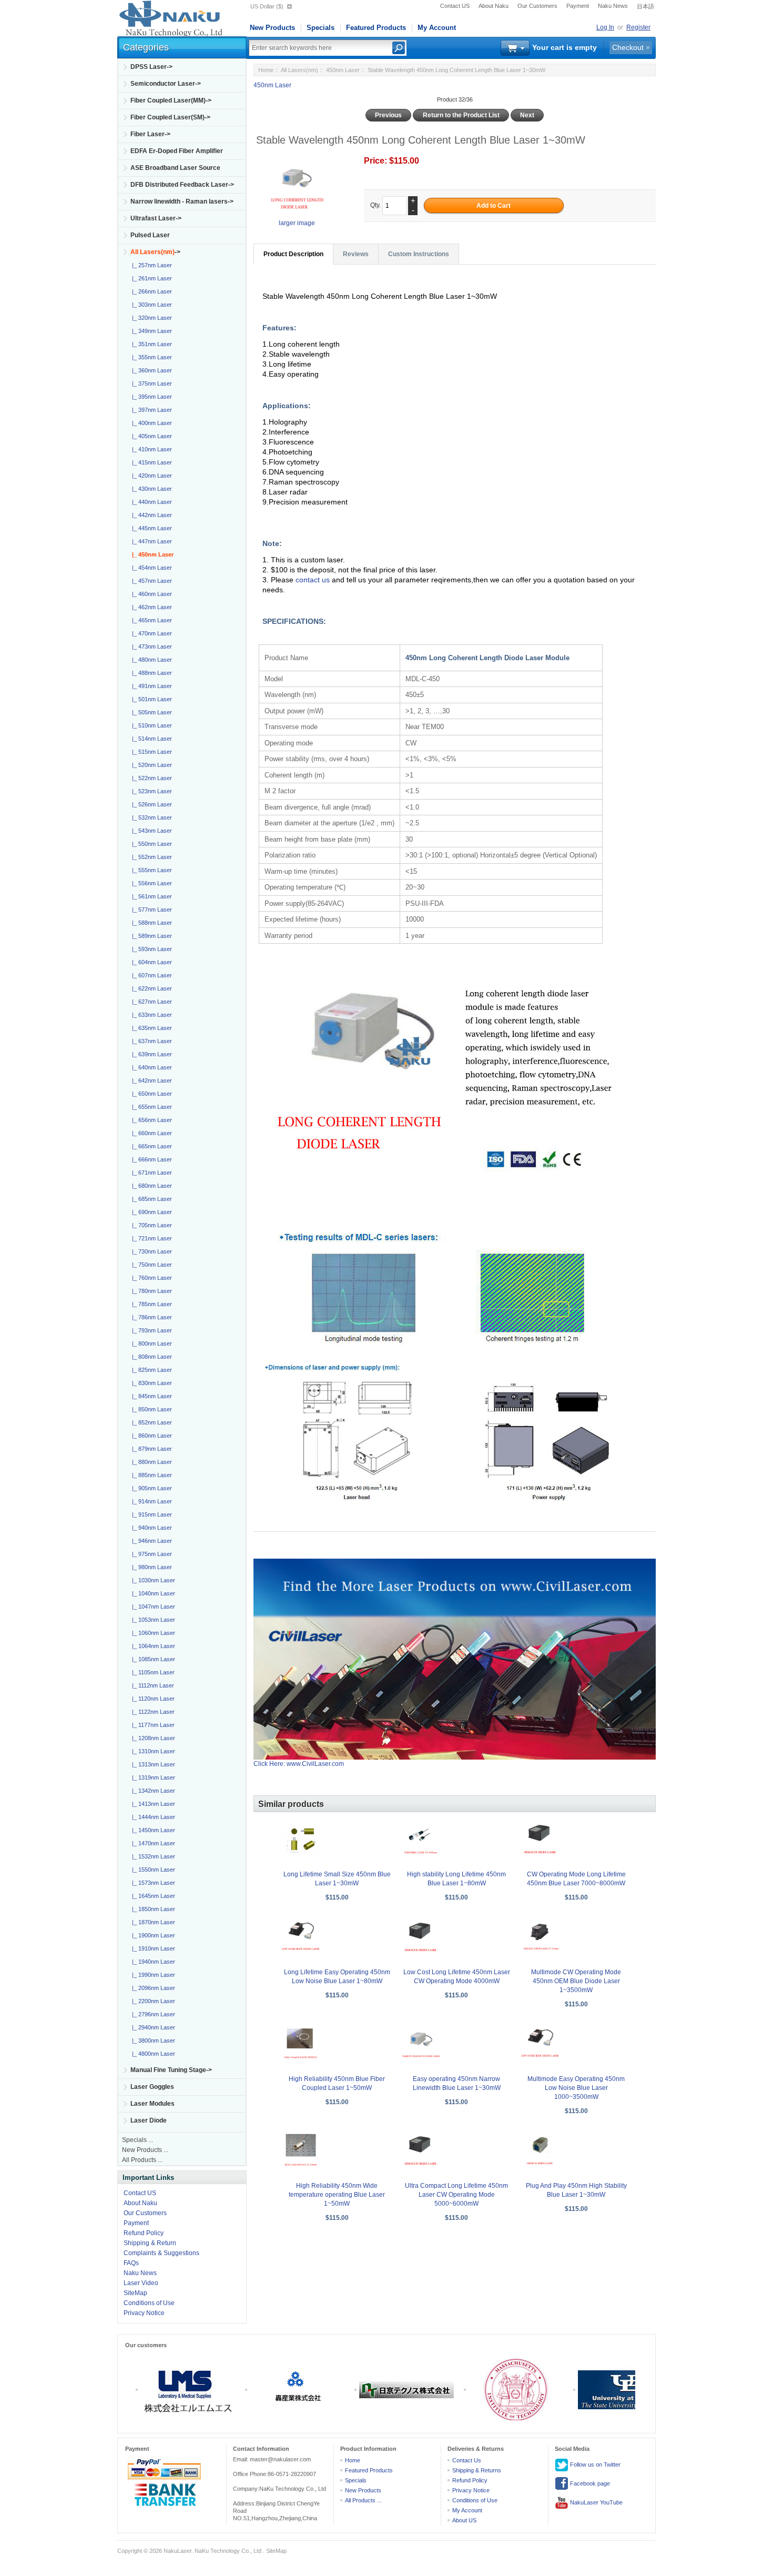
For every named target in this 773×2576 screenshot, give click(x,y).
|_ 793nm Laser (150, 1330)
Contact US (455, 6)
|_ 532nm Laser (150, 817)
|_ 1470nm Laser (152, 1843)
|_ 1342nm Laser (152, 1791)
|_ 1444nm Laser (152, 1817)
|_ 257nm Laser (150, 265)
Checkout (628, 47)
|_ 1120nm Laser (152, 1699)
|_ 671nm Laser (150, 1173)
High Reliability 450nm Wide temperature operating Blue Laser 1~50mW (337, 2195)
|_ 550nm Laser (150, 844)
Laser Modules (152, 2104)
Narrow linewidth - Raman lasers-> (182, 201)
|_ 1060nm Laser (152, 1633)
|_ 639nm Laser (150, 1054)
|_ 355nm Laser (150, 357)
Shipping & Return (150, 2243)
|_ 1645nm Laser (152, 1896)
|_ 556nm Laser (150, 883)
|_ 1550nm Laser (152, 1870)
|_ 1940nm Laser (152, 1962)
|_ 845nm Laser (150, 1396)
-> (155, 252)
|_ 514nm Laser (150, 739)
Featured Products (376, 28)
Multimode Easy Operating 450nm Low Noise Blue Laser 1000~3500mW (576, 2088)
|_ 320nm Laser (150, 318)
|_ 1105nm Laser (152, 1672)
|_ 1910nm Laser (152, 1948)
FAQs (131, 2263)
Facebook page (589, 2483)
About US (464, 2520)
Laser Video (141, 2283)
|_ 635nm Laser (150, 1028)
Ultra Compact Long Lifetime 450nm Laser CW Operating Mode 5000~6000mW (456, 2195)
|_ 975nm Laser (150, 1554)
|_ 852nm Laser (150, 1422)
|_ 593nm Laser (150, 949)
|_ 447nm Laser (150, 541)
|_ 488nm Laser (150, 673)
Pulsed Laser (150, 235)
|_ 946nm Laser (150, 1541)
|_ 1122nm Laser (152, 1712)
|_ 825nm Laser (150, 1370)
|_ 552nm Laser (150, 857)
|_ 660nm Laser (150, 1133)
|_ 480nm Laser (150, 660)
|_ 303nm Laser (150, 305)
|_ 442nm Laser (150, 515)
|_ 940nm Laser (150, 1528)
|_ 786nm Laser (150, 1317)
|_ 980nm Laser (150, 1567)
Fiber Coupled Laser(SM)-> (170, 117)
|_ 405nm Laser (150, 436)
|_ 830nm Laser (150, 1383)
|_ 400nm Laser (150, 423)
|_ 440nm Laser (150, 502)
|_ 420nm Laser (150, 476)
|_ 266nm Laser (150, 291)
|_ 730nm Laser (150, 1251)
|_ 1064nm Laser (152, 1646)
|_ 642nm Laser (150, 1080)
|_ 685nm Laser (150, 1199)
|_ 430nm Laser (150, 489)
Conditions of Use (149, 2303)
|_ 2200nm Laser (152, 2001)
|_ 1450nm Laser (152, 1830)
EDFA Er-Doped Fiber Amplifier (177, 151)
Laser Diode (149, 2120)
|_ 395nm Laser (150, 397)
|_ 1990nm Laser (152, 1975)
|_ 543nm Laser (150, 831)
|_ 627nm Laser (150, 1002)
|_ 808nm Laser (150, 1357)
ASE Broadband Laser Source (175, 168)
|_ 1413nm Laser (152, 1804)
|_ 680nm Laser (150, 1186)
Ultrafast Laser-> (156, 218)
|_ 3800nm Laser (152, 2040)
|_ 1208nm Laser (152, 1738)
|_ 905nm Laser (150, 1488)
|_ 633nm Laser (150, 1015)
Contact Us (467, 2460)
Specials (321, 28)
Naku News (613, 6)
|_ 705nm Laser (150, 1225)
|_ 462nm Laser (150, 607)
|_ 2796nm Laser (152, 2014)
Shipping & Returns (477, 2470)
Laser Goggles (152, 2087)
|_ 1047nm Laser (152, 1607)
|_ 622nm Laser (150, 988)
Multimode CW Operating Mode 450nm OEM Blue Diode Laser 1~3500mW (576, 1981)
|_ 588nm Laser (150, 923)
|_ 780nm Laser (150, 1291)
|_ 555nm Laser (150, 870)
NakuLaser (177, 2551)
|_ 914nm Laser (150, 1501)
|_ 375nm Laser (150, 383)
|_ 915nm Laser (150, 1514)
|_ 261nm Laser (150, 278)
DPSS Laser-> (151, 67)
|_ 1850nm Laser (152, 1909)
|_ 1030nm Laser (152, 1580)
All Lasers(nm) (299, 70)
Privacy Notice (144, 2313)
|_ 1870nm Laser (152, 1922)
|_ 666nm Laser (150, 1159)
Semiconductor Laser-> (166, 84)
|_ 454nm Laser (150, 568)
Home (266, 70)
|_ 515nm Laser (150, 752)
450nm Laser (343, 70)
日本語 (645, 6)
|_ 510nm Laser (150, 725)
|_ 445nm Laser (150, 528)
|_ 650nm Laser (150, 1094)
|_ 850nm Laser (150, 1409)
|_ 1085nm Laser (152, 1659)
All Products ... (142, 2160)
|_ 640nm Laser (150, 1067)
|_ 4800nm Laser (152, 2054)
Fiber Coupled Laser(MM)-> (171, 100)
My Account (437, 28)
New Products (272, 28)
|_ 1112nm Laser (151, 1685)
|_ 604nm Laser (150, 962)
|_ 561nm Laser (150, 896)
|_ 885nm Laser (150, 1475)
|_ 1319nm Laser (152, 1777)
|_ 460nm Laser (150, 594)
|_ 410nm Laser (150, 449)
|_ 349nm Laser (150, 331)
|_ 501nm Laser (150, 699)
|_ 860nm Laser (150, 1436)
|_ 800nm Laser (150, 1343)
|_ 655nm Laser (150, 1107)
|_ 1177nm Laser (152, 1725)
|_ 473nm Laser (150, 646)
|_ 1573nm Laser (152, 1883)
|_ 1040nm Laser (152, 1593)
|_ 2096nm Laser (152, 1988)
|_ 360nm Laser (150, 370)
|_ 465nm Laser (150, 620)
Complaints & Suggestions (161, 2253)
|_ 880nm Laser (150, 1462)
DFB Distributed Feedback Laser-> (182, 185)
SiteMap (135, 2293)
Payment (578, 6)
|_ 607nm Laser (150, 975)
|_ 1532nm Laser (152, 1856)
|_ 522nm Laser (150, 778)
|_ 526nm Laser (150, 804)
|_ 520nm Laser (150, 765)
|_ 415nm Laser (150, 462)
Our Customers (537, 6)
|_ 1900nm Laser (152, 1935)
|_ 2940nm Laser (152, 2027)
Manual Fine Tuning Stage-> (171, 2070)
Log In (605, 27)
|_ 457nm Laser (150, 581)
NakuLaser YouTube (596, 2502)
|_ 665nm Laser (150, 1146)
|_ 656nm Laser (150, 1120)
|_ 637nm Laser (150, 1041)
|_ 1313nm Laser (152, 1764)
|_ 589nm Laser (150, 936)
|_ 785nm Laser (150, 1304)
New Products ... (145, 2150)
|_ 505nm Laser (150, 712)
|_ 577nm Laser (150, 910)
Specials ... (138, 2140)
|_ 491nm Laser (150, 686)
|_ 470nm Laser (150, 633)
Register (638, 27)
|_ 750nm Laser (150, 1265)
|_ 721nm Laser (150, 1238)
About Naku (494, 6)
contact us (314, 580)
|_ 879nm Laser (150, 1449)
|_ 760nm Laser (150, 1278)
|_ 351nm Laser (150, 344)
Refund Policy (144, 2233)
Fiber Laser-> (150, 134)
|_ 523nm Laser (150, 791)
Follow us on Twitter (594, 2464)
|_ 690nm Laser (150, 1212)
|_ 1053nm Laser (152, 1620)
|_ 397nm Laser (150, 410)
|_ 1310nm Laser (152, 1751)
